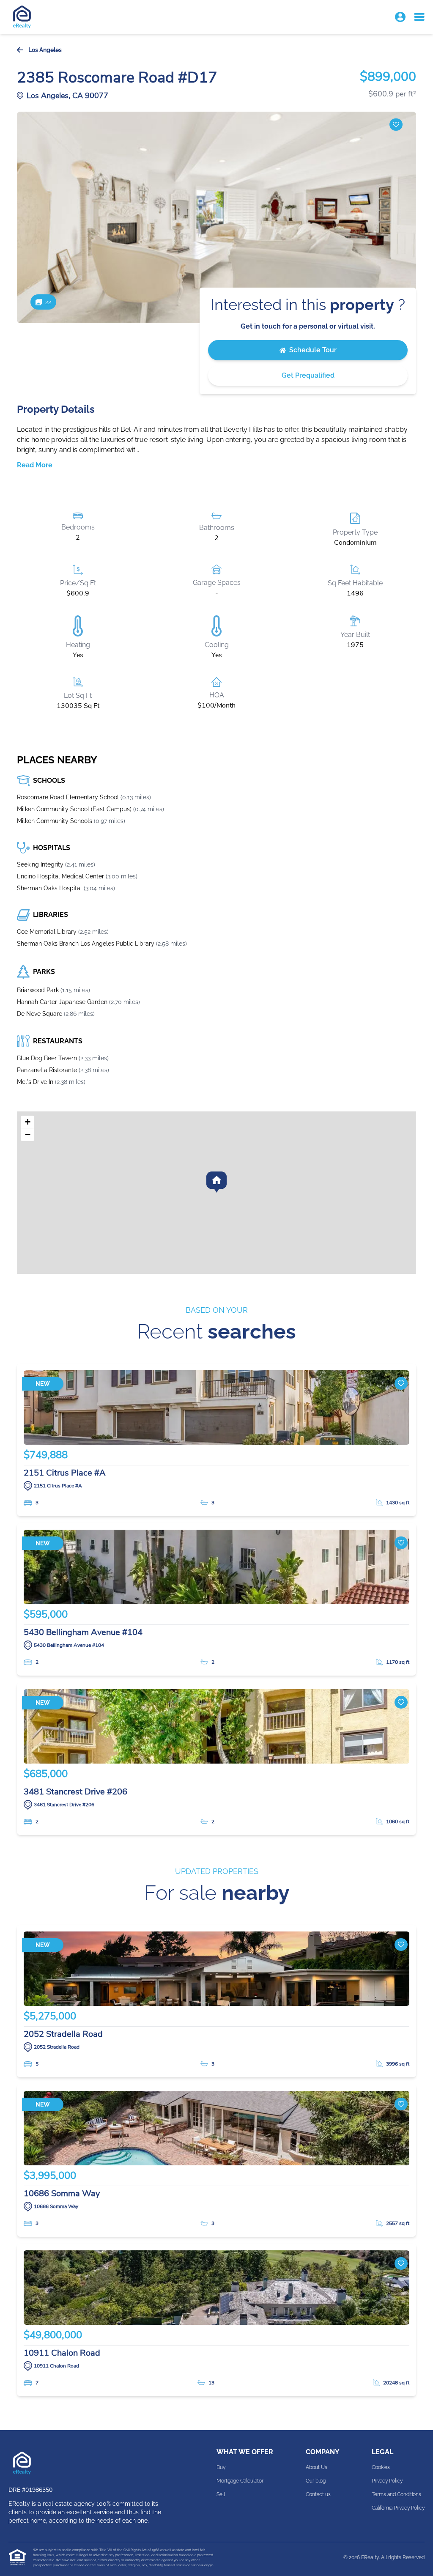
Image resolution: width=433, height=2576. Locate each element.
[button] (400, 17)
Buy (221, 2467)
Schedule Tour (313, 350)
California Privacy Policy (398, 2508)
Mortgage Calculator (240, 2481)
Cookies (381, 2467)
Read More (35, 465)
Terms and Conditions (396, 2494)
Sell (221, 2494)
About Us (317, 2467)
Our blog (316, 2481)
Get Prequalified (308, 375)
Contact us (318, 2494)
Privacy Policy (387, 2481)
